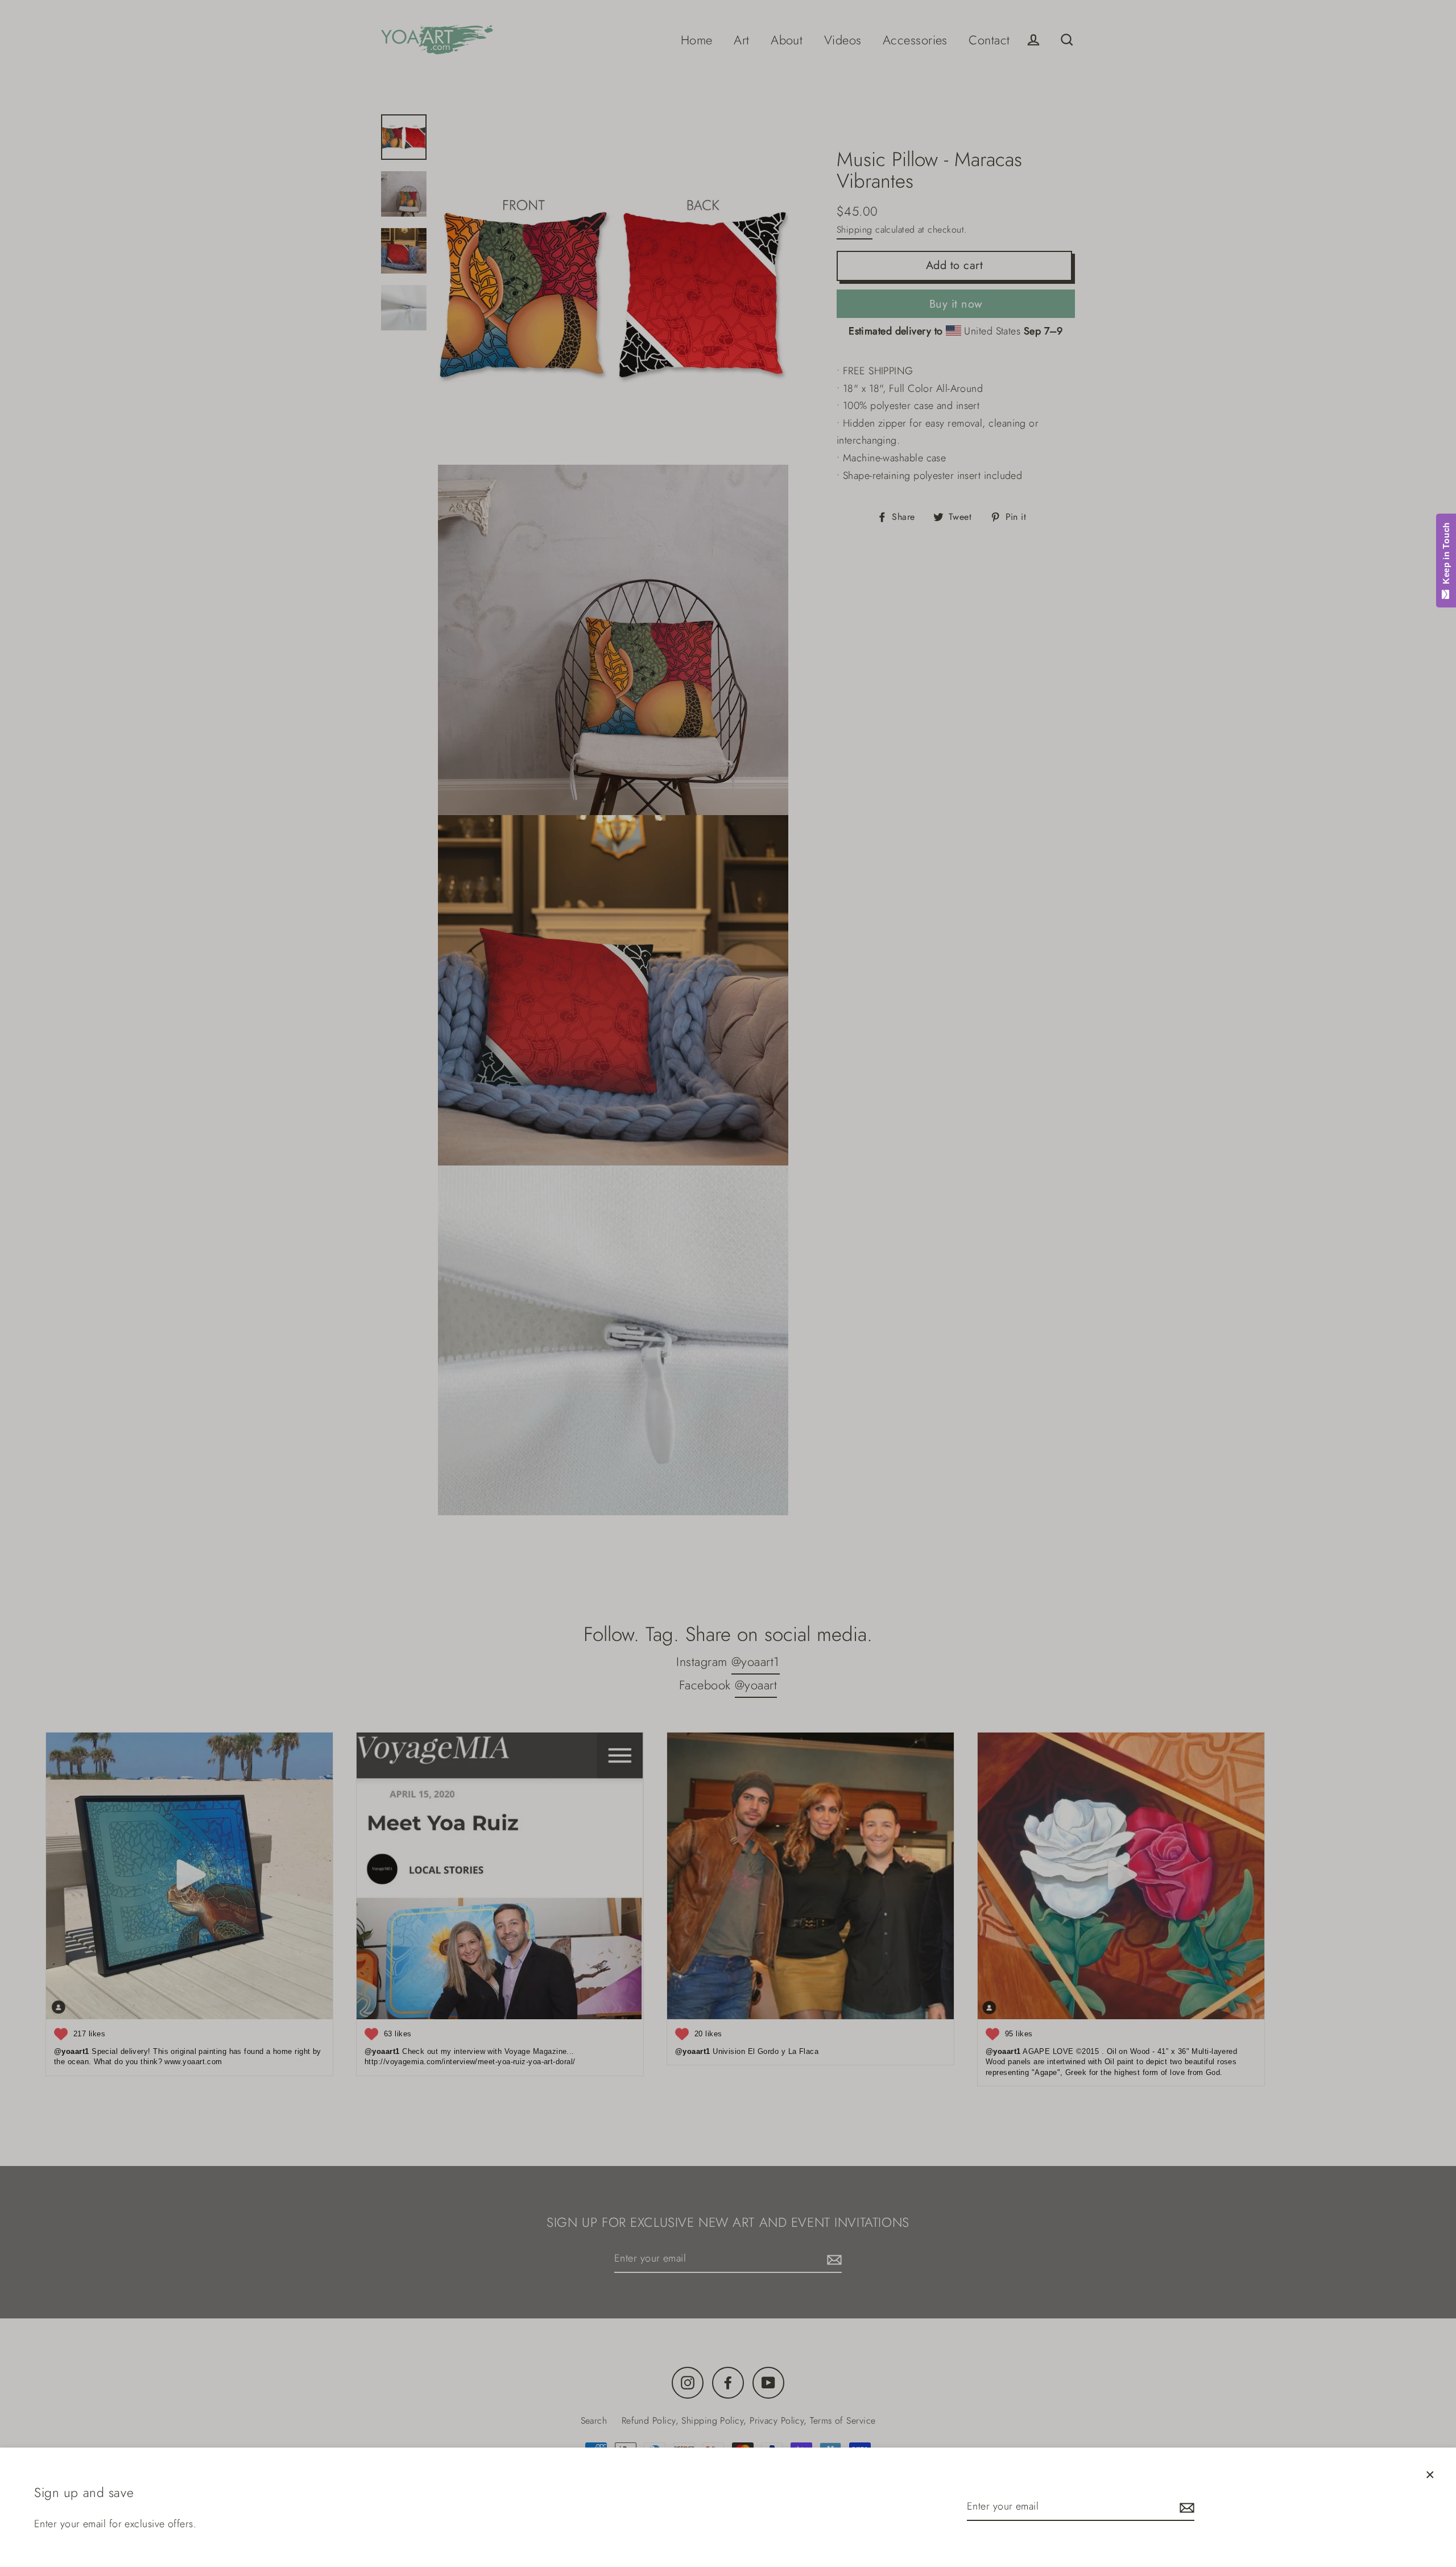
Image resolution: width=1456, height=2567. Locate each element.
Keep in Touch (1446, 556)
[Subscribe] (1185, 2507)
